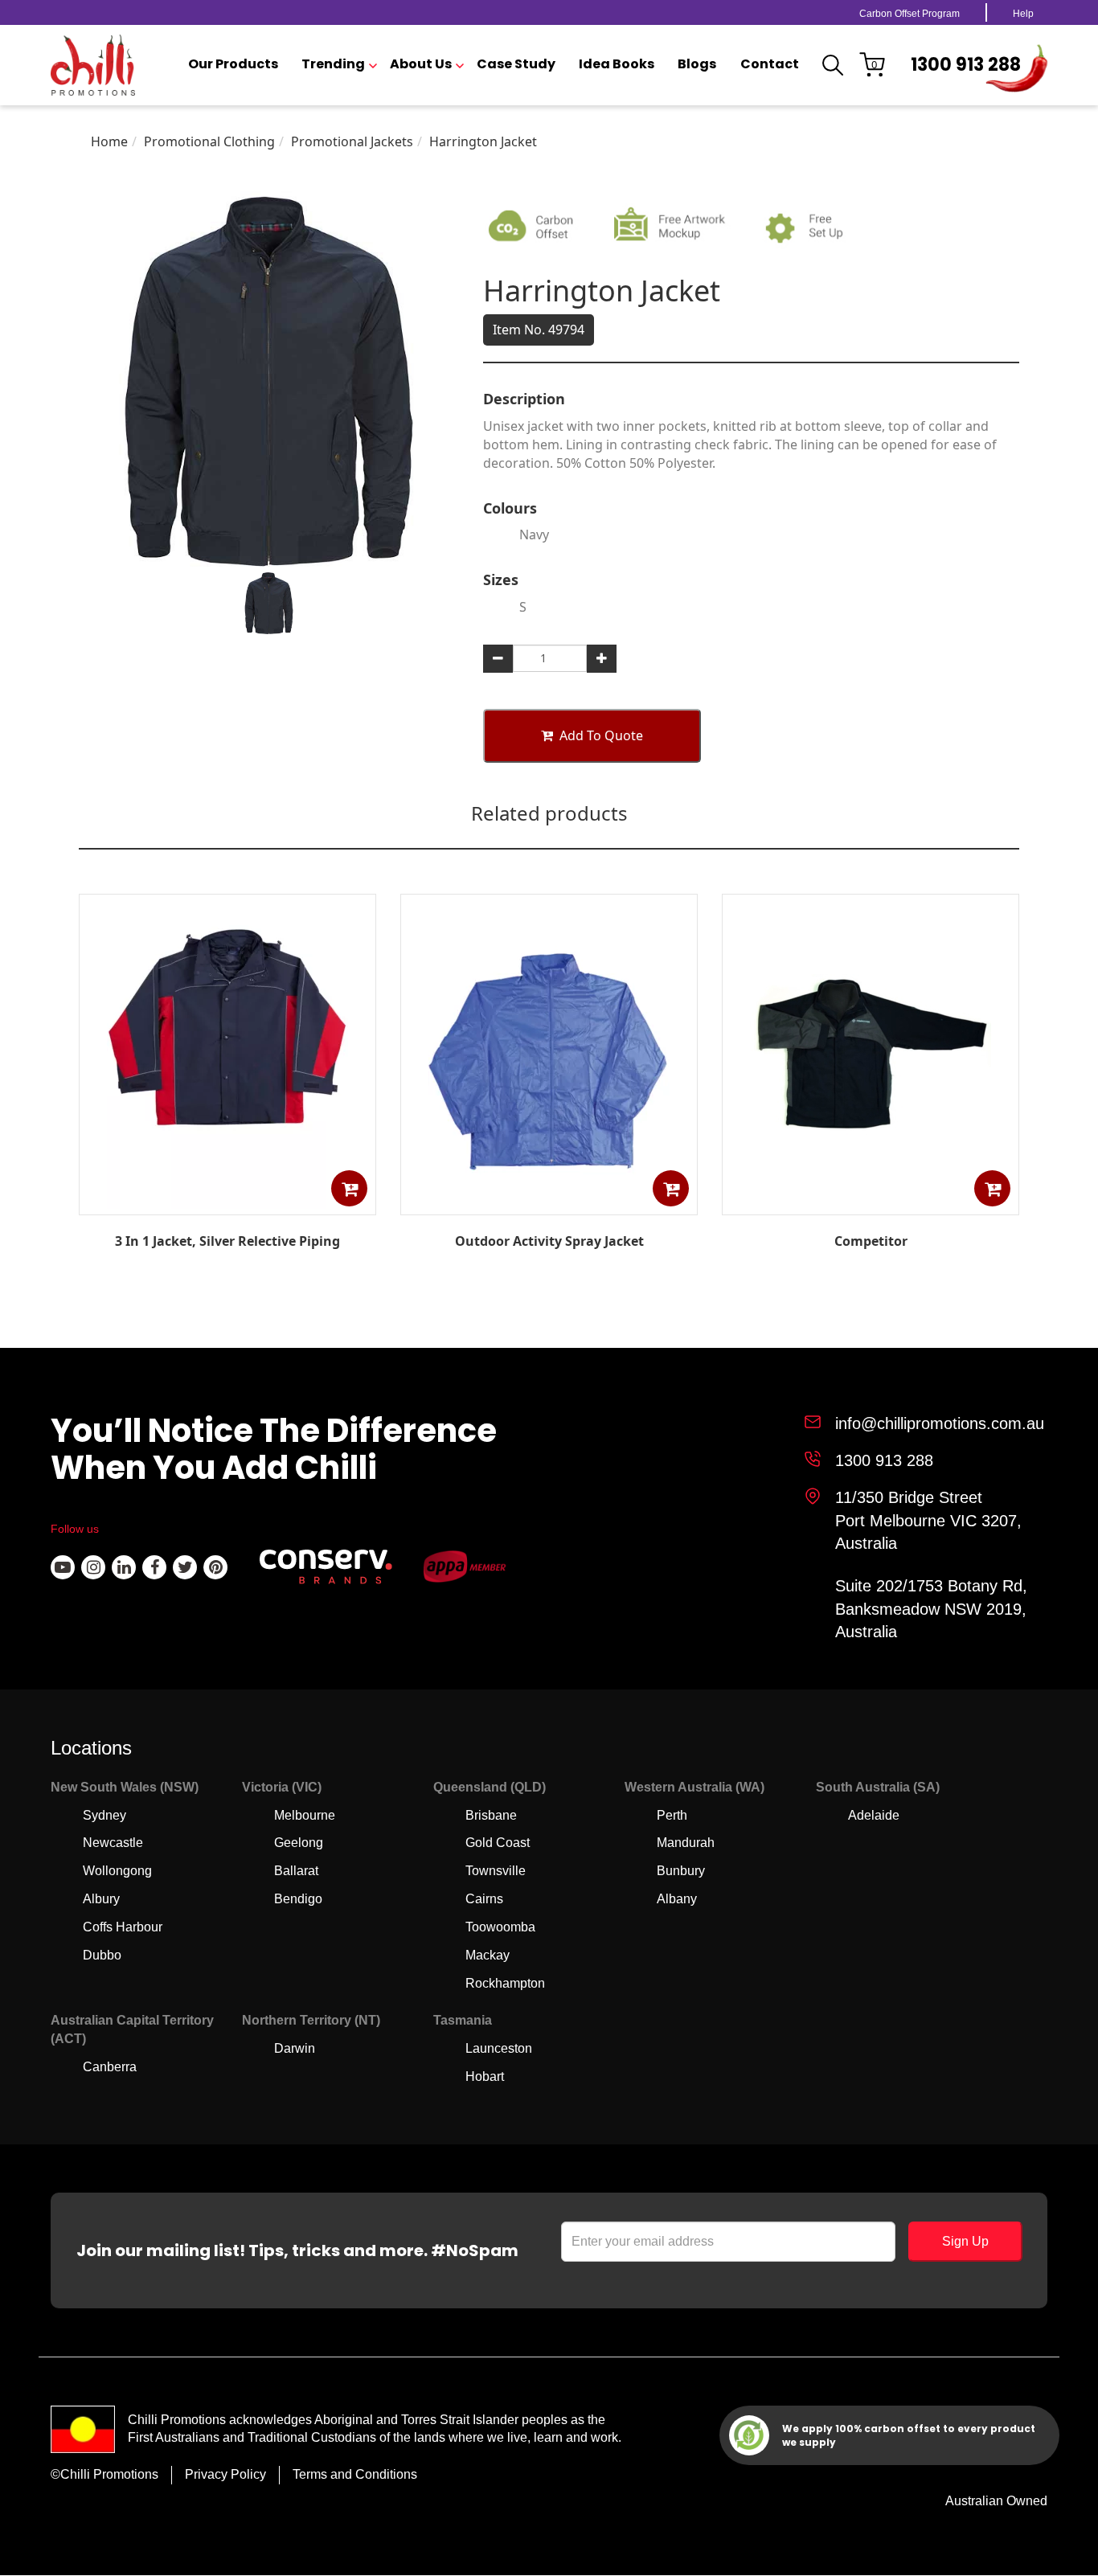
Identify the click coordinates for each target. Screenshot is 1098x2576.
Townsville (496, 1871)
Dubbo (102, 1955)
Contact (770, 64)
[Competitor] (871, 1203)
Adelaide (874, 1815)
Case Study (516, 64)
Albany (677, 1899)
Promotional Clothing (209, 141)
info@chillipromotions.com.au (940, 1423)
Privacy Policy (225, 2474)
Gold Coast (498, 1843)
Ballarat (296, 1871)
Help (1023, 14)
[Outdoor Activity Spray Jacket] (549, 1204)
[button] (349, 1188)
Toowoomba (500, 1927)
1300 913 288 (966, 65)
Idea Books (617, 64)
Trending (333, 64)
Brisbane (491, 1815)
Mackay (488, 1955)
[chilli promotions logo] (93, 65)
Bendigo (298, 1899)
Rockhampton (505, 1983)
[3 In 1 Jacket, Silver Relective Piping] (227, 1204)
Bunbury (681, 1871)
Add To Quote (601, 735)
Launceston (499, 2048)
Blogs (697, 64)
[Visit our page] (63, 1567)
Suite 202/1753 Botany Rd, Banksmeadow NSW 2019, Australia (931, 1609)
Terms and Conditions (355, 2474)
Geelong (299, 1843)
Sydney (104, 1815)
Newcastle (113, 1843)
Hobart (485, 2076)
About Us (421, 64)
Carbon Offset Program (910, 14)
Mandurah (686, 1843)
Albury (101, 1899)
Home (109, 141)
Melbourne (305, 1815)
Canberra (110, 2067)
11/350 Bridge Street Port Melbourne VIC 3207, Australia (928, 1520)
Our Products (233, 64)
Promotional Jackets (352, 141)
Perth (672, 1815)
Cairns (484, 1899)
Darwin (295, 2048)
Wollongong (117, 1871)
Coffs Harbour (123, 1927)
